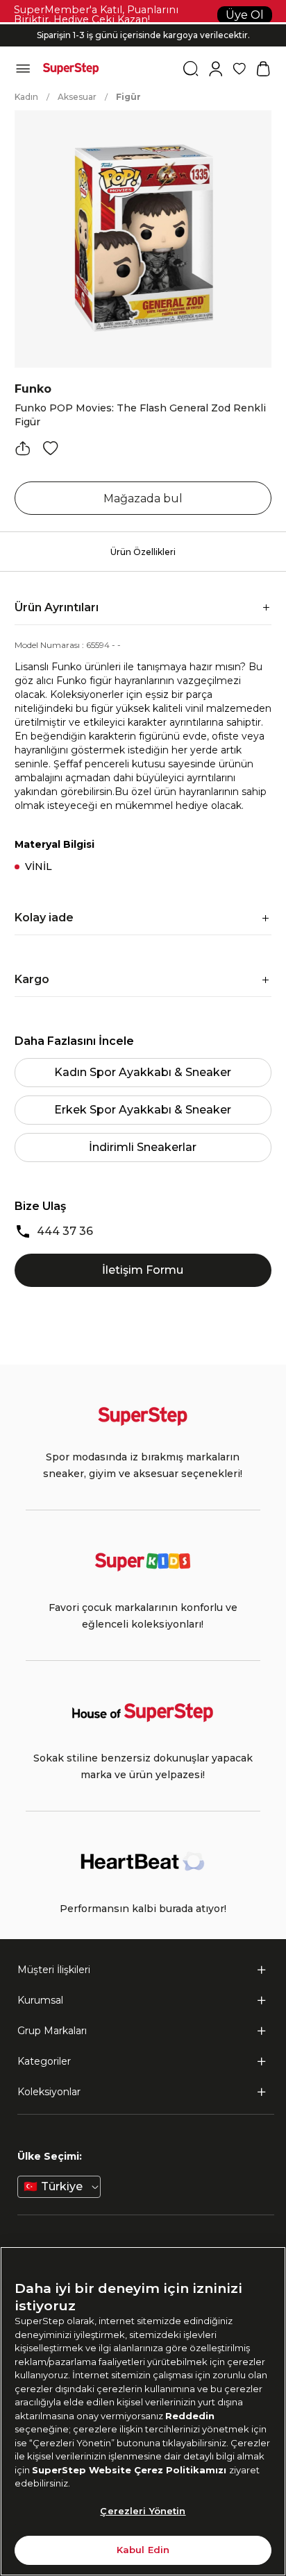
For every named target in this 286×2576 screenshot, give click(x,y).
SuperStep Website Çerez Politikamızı (131, 2470)
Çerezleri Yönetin (143, 2511)
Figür (128, 97)
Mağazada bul (143, 498)
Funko (33, 389)
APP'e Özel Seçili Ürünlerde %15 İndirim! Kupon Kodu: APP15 (143, 45)
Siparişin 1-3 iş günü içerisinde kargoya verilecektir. (143, 34)
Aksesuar (77, 97)
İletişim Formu (143, 1270)
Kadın (26, 97)
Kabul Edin (143, 2550)
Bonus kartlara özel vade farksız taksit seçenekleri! (143, 24)
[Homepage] (71, 69)
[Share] (23, 448)
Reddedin (190, 2416)
